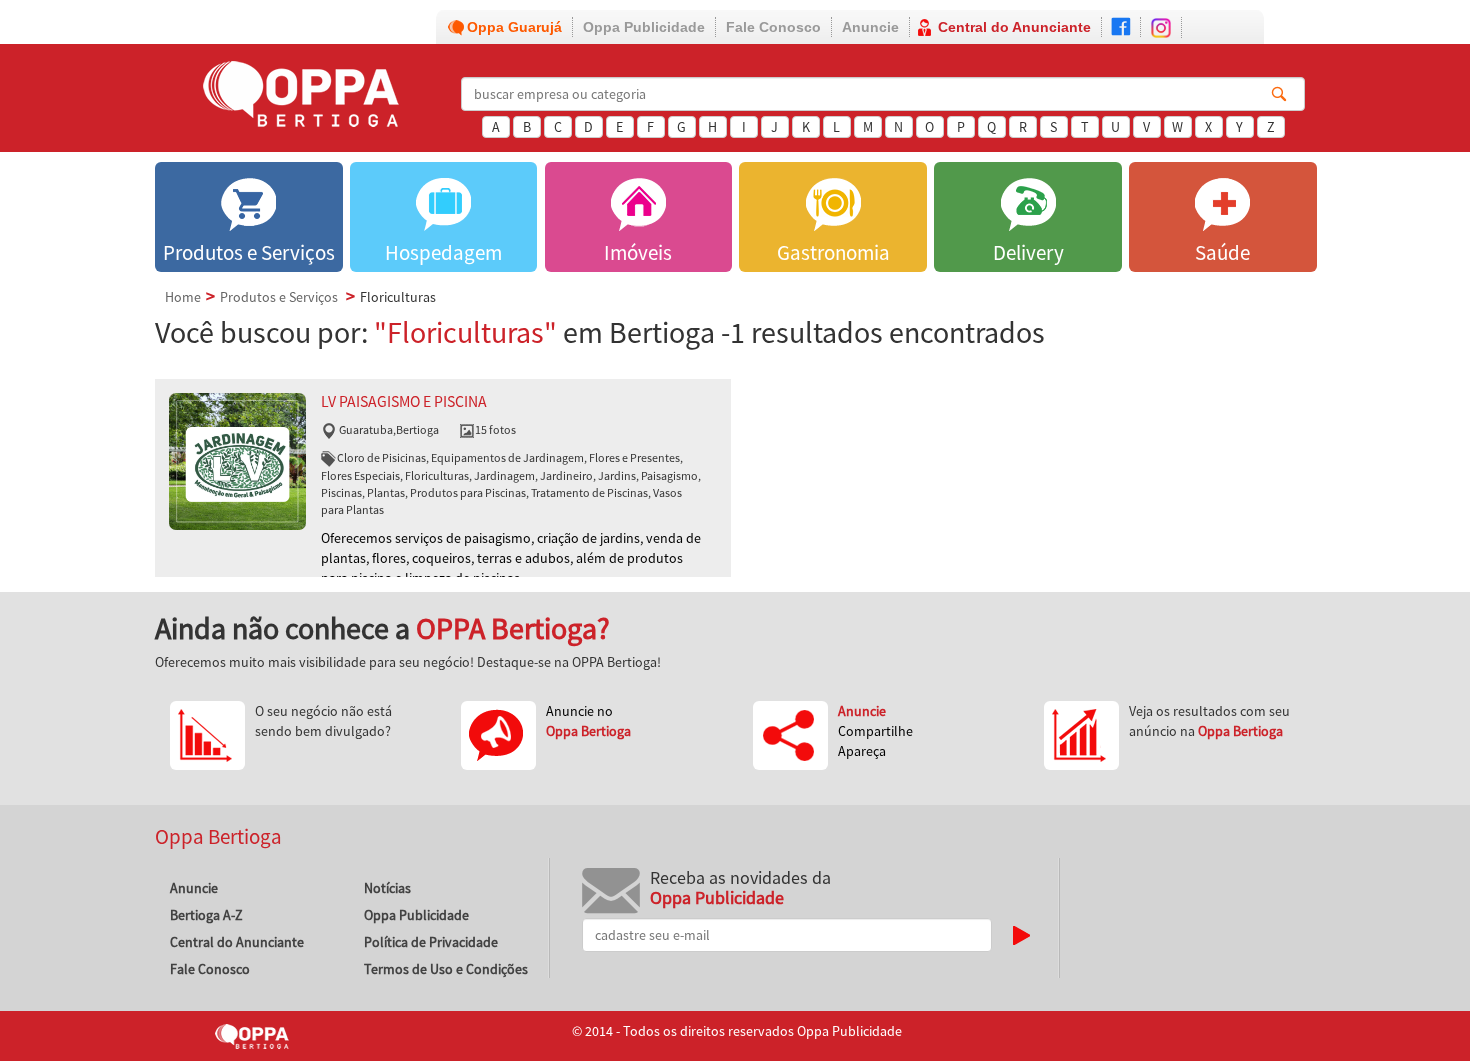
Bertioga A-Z (206, 915)
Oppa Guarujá (514, 27)
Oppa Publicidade (644, 27)
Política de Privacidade (431, 942)
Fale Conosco (773, 27)
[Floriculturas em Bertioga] (237, 460)
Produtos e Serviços (279, 297)
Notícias (387, 888)
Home (183, 297)
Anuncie (870, 27)
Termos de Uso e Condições (446, 969)
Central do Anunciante (1014, 27)
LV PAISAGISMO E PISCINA (404, 401)
